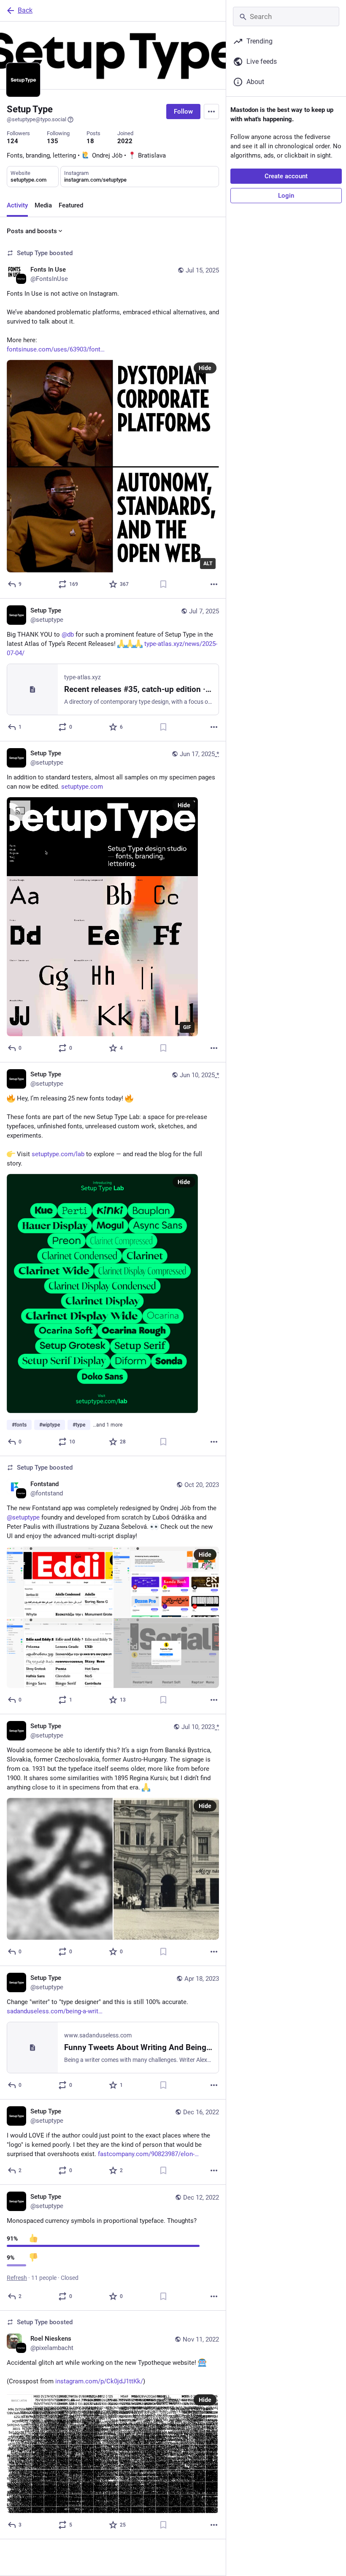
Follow (183, 112)
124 (12, 141)
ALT (208, 564)
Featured (71, 205)
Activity (17, 205)
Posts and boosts (32, 231)
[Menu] (211, 112)
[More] (214, 584)
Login (286, 196)
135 (53, 141)
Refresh (17, 2278)
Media (43, 205)
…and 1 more (108, 1425)
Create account (286, 176)
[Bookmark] (163, 584)
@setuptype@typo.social (36, 119)
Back (25, 10)
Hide (205, 368)
